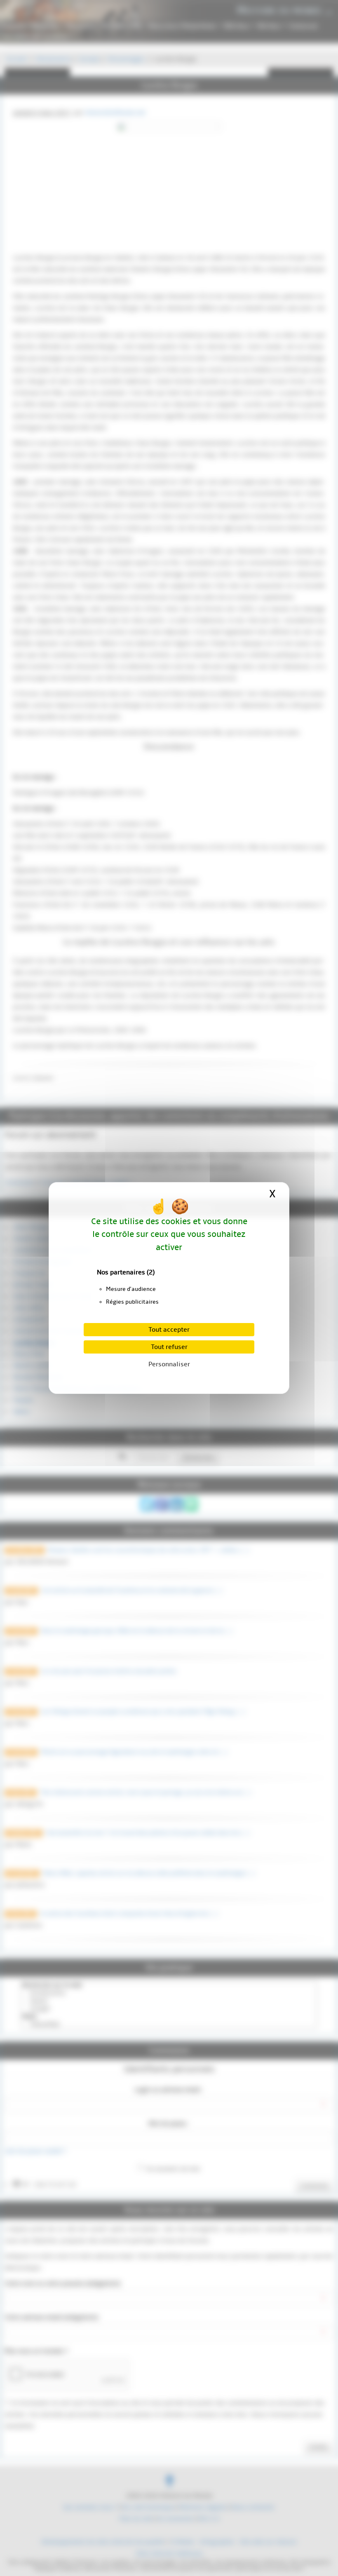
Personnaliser (169, 1364)
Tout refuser (169, 1347)
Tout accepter (169, 1330)
